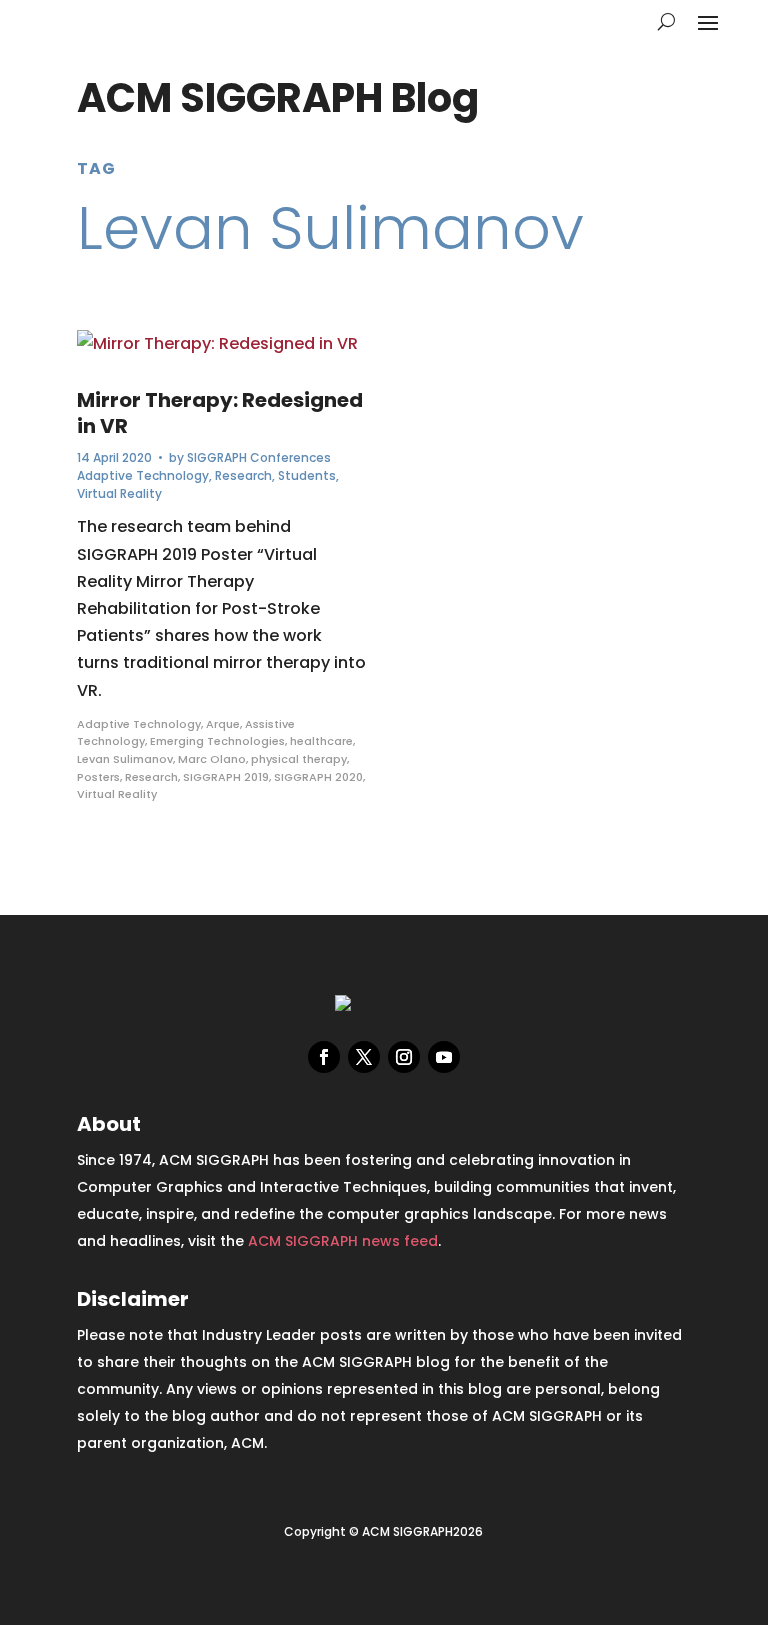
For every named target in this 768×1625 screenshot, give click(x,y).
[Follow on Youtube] (444, 1057)
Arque (223, 724)
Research (243, 475)
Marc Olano (212, 759)
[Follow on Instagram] (404, 1057)
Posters (98, 777)
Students (307, 475)
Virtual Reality (119, 493)
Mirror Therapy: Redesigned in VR (220, 413)
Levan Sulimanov (125, 759)
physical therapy (299, 759)
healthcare (321, 741)
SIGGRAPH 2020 (318, 777)
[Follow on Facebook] (324, 1057)
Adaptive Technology (143, 475)
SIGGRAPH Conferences (259, 457)
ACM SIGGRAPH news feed (343, 1241)
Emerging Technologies (217, 741)
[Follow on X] (364, 1057)
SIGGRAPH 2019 (226, 777)
